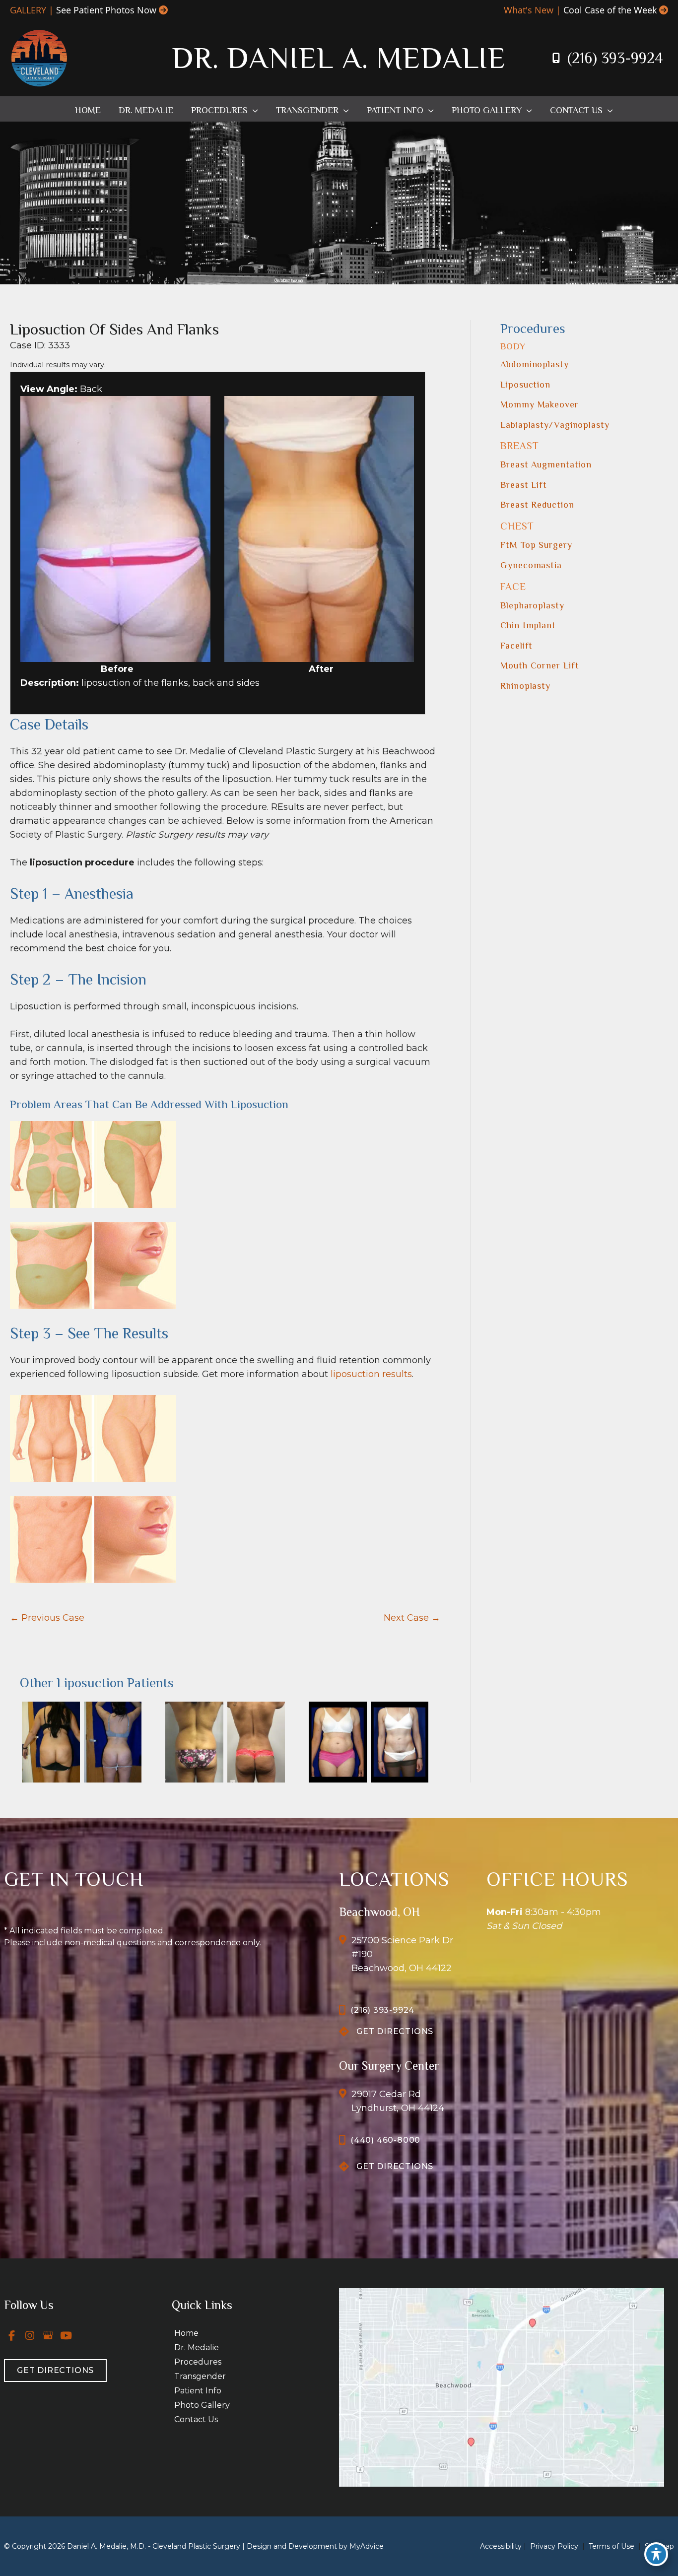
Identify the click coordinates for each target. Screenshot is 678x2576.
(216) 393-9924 (615, 58)
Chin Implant (528, 625)
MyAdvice (367, 2546)
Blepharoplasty (532, 605)
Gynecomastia (531, 565)
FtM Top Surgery (536, 545)
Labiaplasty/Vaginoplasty (555, 425)
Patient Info (198, 2391)
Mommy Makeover (540, 404)
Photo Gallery (202, 2405)
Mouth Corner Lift (540, 665)
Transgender (200, 2376)
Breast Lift (524, 485)
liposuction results (371, 1374)
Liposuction (525, 385)
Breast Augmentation (546, 464)
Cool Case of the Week (610, 10)
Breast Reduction (537, 505)
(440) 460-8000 (385, 2140)
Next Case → (412, 1618)
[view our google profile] (48, 2335)
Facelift (516, 646)
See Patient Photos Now (106, 10)
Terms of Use (611, 2546)
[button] (253, 110)
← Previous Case (47, 1618)
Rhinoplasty (525, 686)
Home (186, 2333)
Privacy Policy (554, 2546)
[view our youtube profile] (67, 2335)
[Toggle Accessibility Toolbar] (656, 2554)
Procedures (198, 2362)
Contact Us (196, 2419)
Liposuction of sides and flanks (114, 329)
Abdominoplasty (535, 364)
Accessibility (501, 2546)
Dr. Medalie (197, 2347)
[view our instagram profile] (30, 2335)
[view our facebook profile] (12, 2335)
